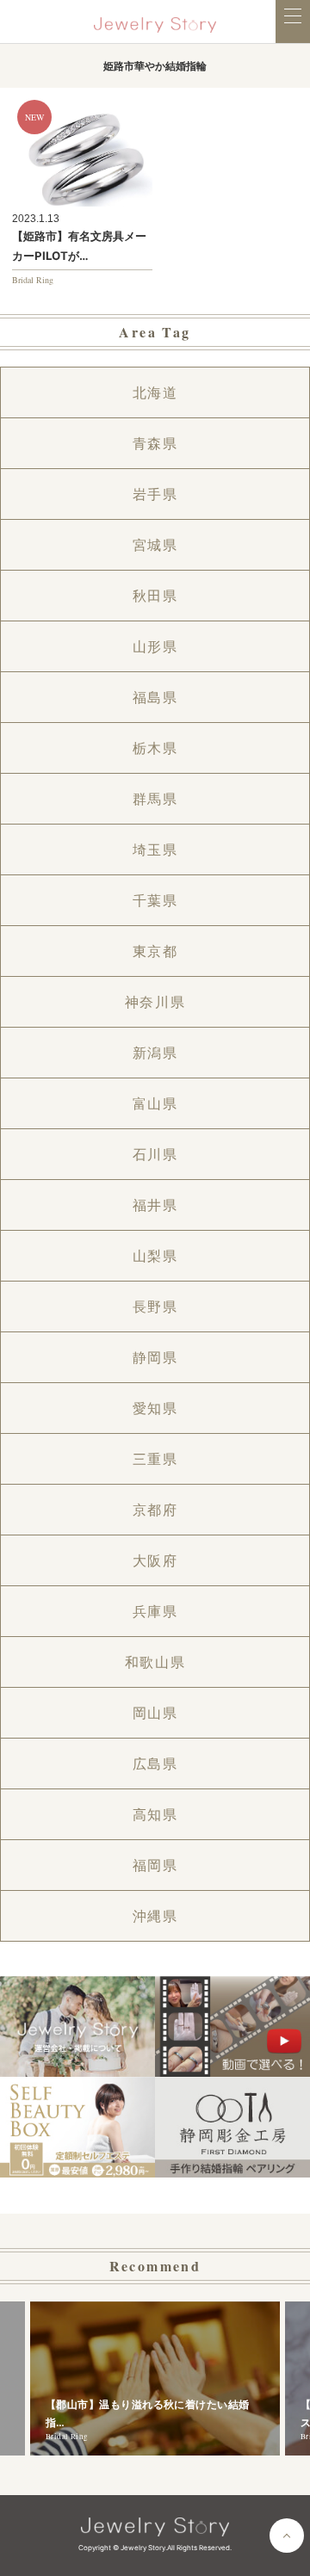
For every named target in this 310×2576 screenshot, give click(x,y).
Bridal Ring (33, 280)
